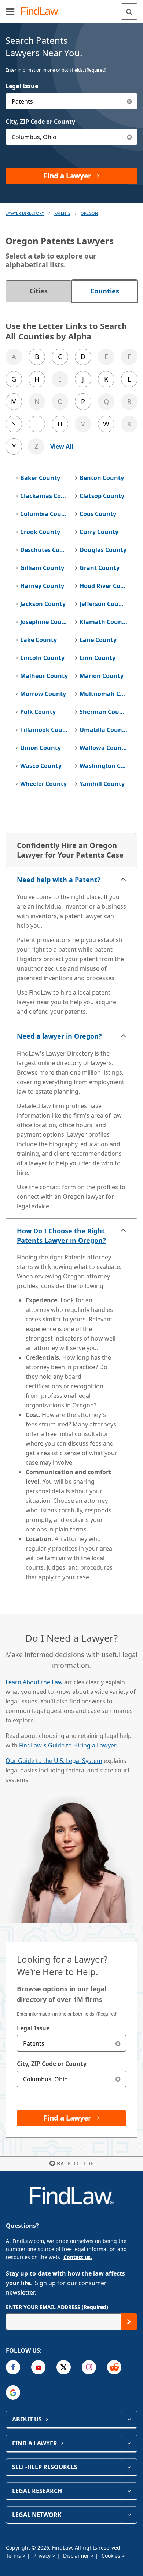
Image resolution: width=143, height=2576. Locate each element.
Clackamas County (44, 496)
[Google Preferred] (13, 2393)
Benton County (102, 478)
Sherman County (103, 712)
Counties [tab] (105, 291)
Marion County (102, 676)
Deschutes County (44, 550)
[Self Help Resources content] (129, 2467)
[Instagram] (89, 2367)
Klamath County (103, 622)
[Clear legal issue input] (129, 101)
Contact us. (78, 2257)
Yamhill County (102, 784)
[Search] (129, 12)
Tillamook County (44, 730)
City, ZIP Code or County (40, 122)
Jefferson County (103, 604)
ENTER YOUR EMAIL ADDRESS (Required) (57, 2307)
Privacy (43, 2556)
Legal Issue (22, 86)
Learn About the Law (34, 1682)
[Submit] (129, 2322)
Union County (41, 748)
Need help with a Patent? (59, 880)
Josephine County (44, 622)
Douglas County (103, 550)
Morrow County (43, 694)
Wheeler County (43, 784)
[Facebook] (13, 2367)
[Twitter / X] (64, 2367)
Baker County (40, 478)
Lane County (98, 640)
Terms (14, 2556)
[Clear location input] (129, 137)
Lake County (38, 640)
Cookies (112, 2556)
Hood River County (103, 586)
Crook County (40, 532)
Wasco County (41, 766)
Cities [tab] (39, 291)
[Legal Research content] (129, 2491)
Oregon (89, 213)
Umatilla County (103, 730)
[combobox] (71, 101)
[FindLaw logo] (42, 12)
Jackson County (43, 604)
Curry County (99, 532)
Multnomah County (103, 694)
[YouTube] (38, 2367)
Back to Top (75, 2163)
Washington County (103, 766)
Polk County (38, 712)
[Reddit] (114, 2367)
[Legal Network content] (129, 2515)
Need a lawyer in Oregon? (59, 1036)
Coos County (98, 514)
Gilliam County (42, 568)
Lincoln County (42, 658)
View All (62, 447)
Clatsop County (102, 496)
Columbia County (44, 514)
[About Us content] (129, 2419)
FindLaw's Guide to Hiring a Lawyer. (68, 1745)
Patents (62, 213)
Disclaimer (77, 2556)
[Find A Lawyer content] (129, 2443)
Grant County (100, 568)
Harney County (42, 586)
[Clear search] (118, 2043)
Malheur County (44, 676)
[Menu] (10, 11)
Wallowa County (103, 748)
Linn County (98, 658)
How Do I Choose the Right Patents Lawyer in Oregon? (61, 1235)
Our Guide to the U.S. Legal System (54, 1761)
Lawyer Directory (25, 213)
